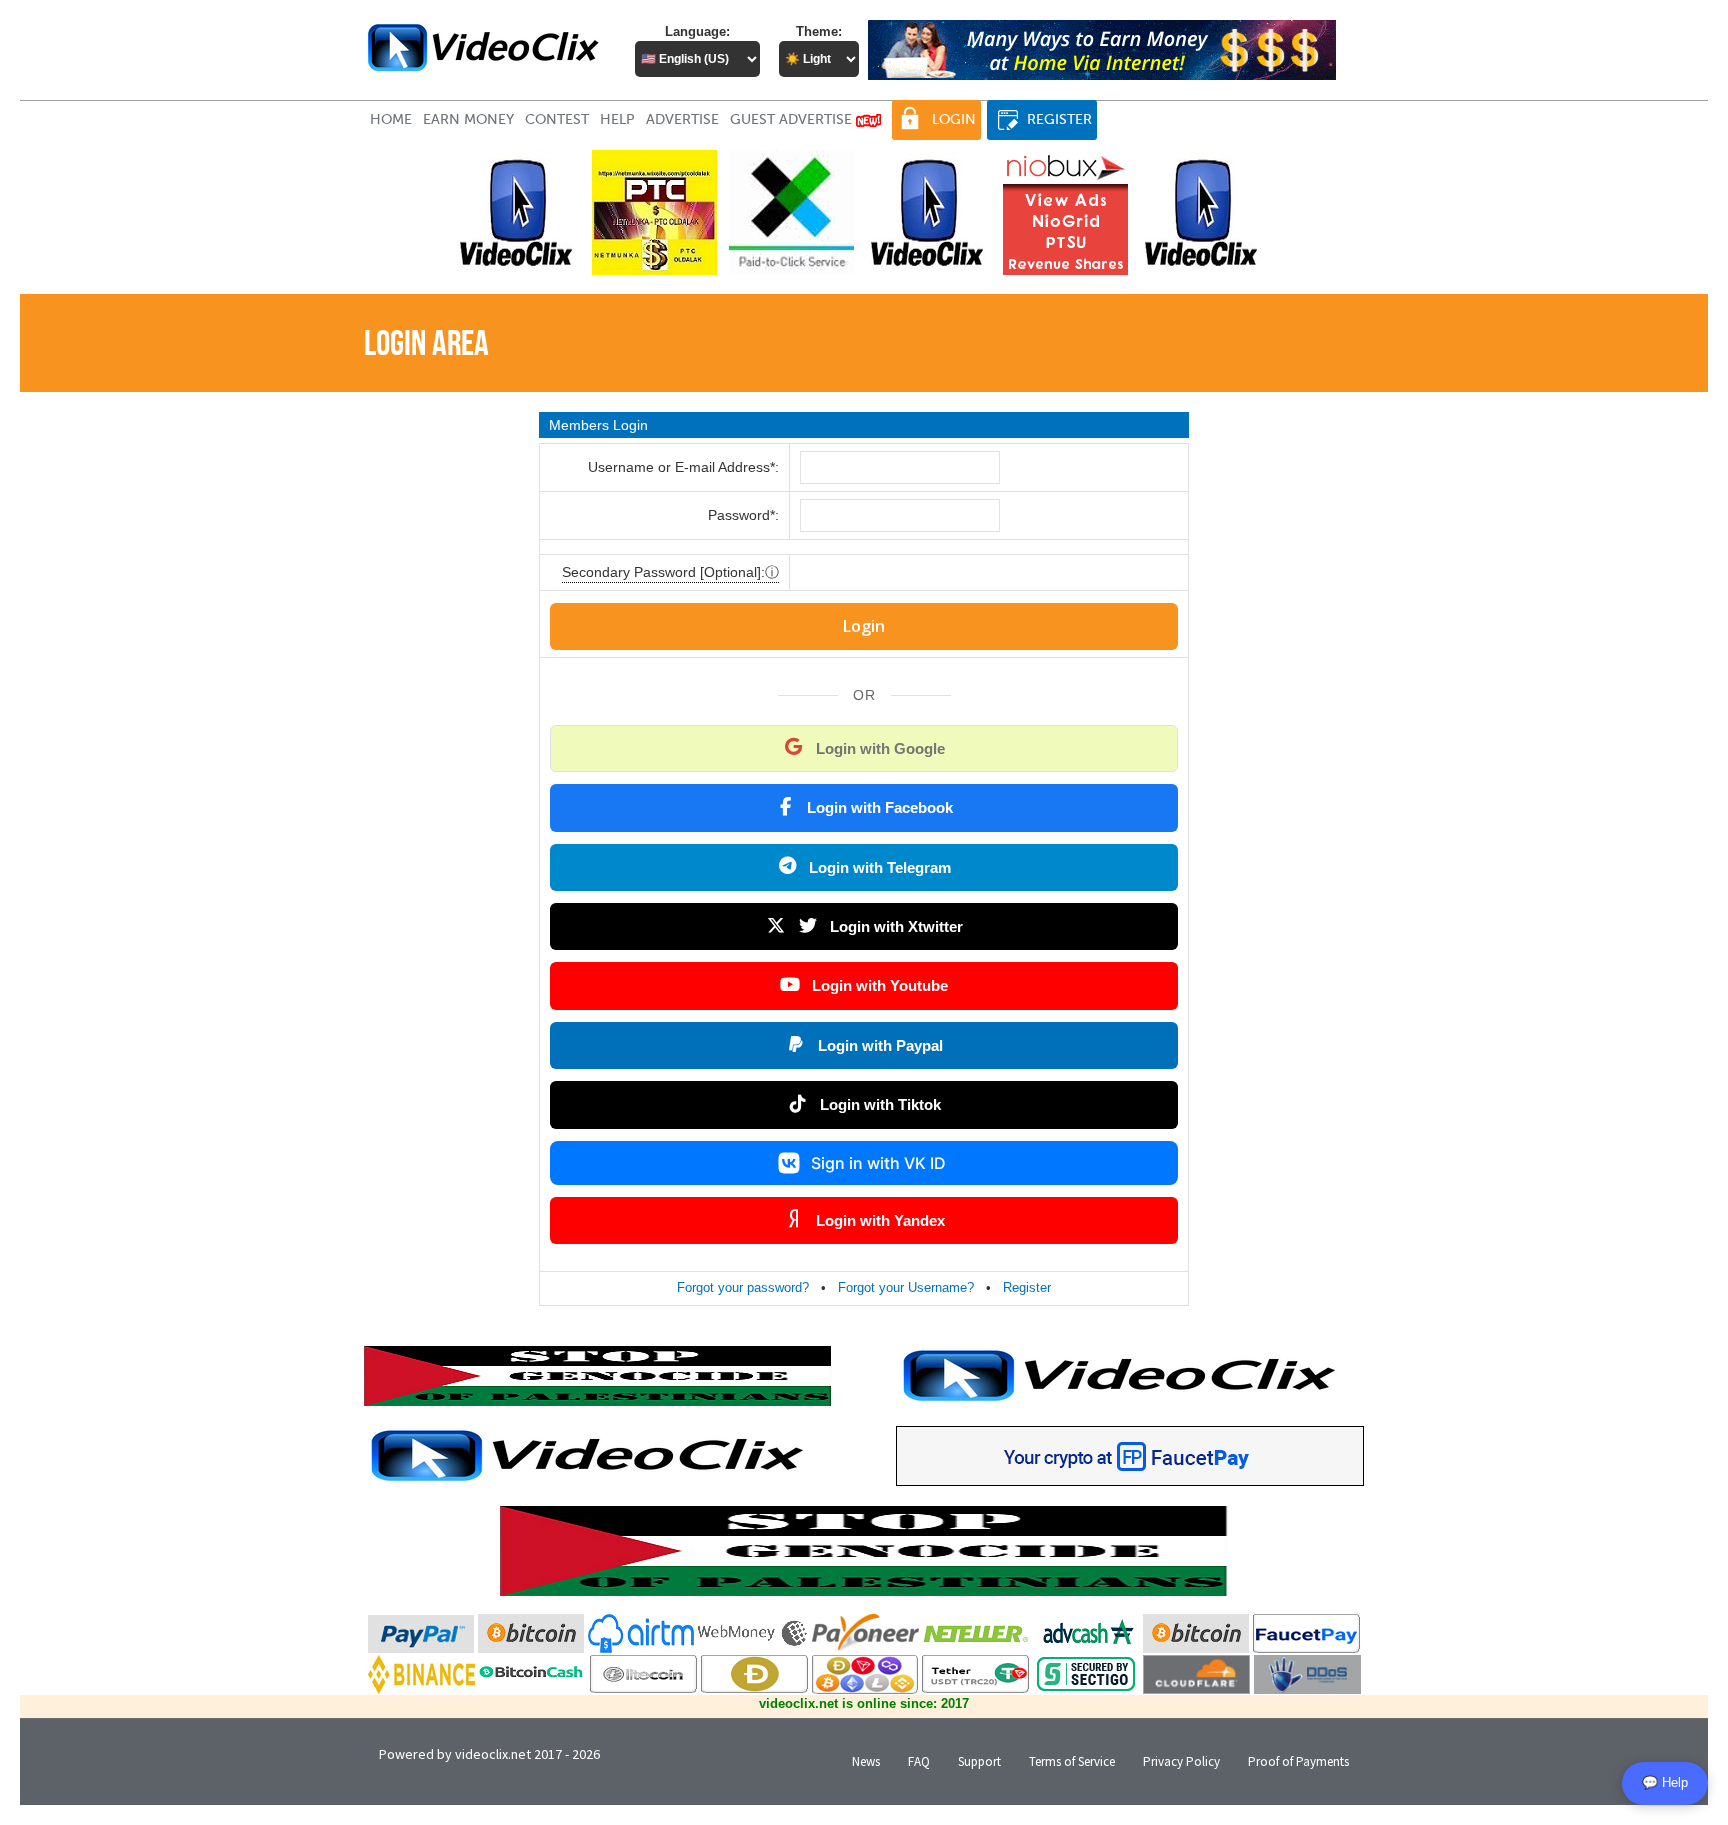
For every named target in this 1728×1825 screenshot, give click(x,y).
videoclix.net (493, 1754)
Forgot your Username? (906, 1287)
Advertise (682, 119)
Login (954, 119)
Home (391, 119)
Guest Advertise (793, 119)
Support (979, 1761)
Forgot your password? (743, 1287)
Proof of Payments (1298, 1761)
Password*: (743, 515)
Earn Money (468, 119)
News (866, 1761)
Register (1059, 119)
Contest (557, 119)
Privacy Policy (1181, 1761)
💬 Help (1665, 1782)
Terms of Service (1072, 1761)
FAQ (919, 1761)
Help (617, 119)
